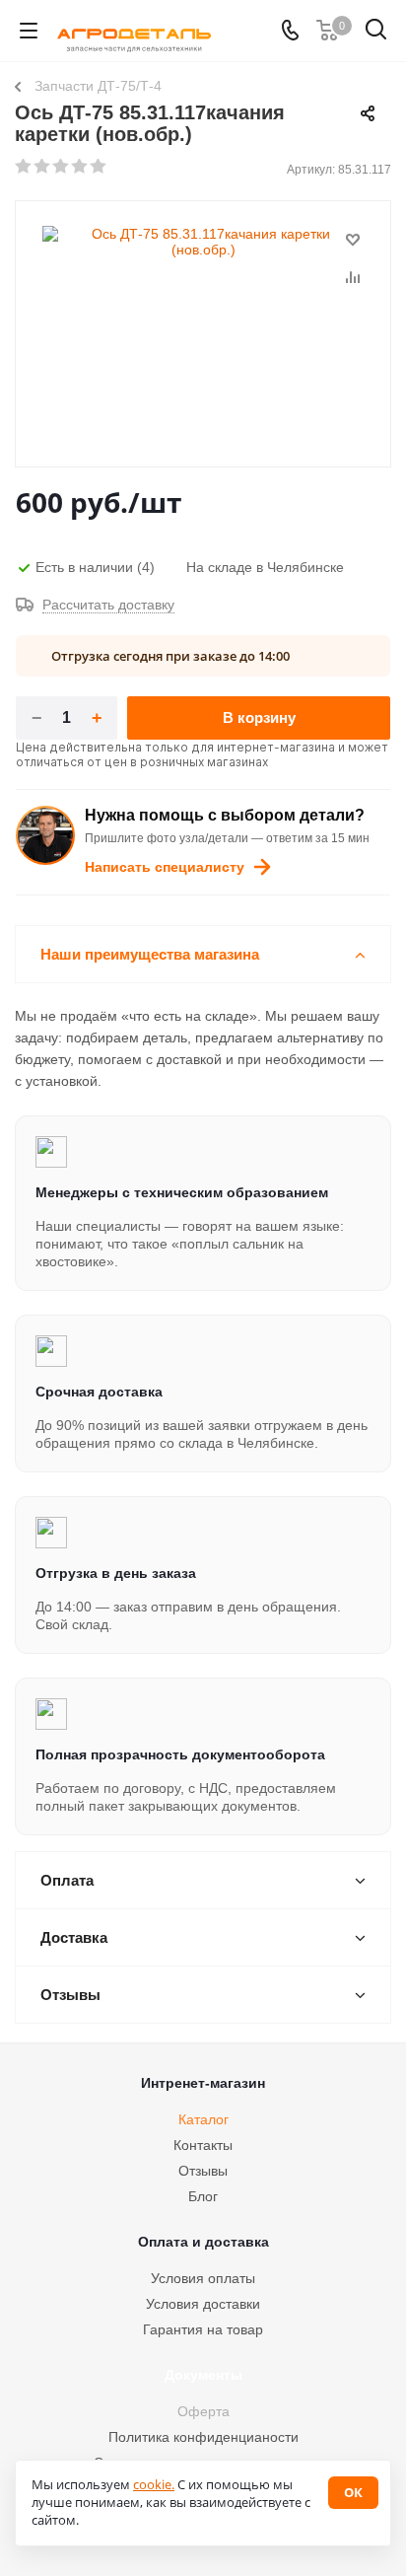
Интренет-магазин (203, 2083)
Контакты (203, 2145)
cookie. (154, 2484)
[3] (62, 167)
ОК (353, 2492)
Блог (203, 2196)
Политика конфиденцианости (203, 2437)
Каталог (203, 2119)
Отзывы (203, 2171)
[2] (43, 167)
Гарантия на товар (203, 2329)
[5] (99, 167)
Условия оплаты (203, 2278)
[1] (24, 167)
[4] (80, 167)
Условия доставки (203, 2304)
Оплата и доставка (203, 2242)
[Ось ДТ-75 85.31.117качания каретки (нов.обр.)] (203, 325)
